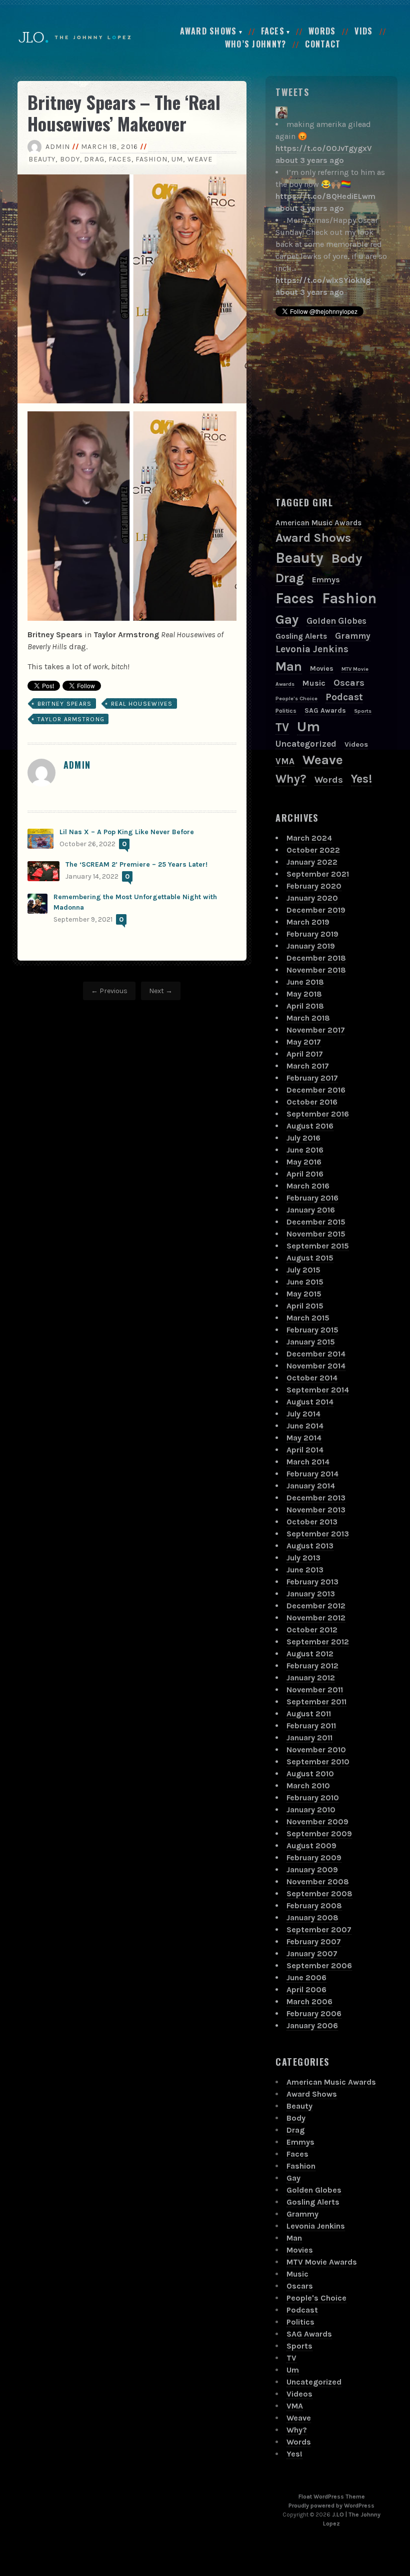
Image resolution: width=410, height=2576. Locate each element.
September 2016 (318, 1114)
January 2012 (311, 1678)
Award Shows (208, 31)
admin (58, 147)
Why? (291, 779)
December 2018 (316, 958)
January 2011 (309, 1738)
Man (289, 666)
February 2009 (314, 1858)
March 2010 (308, 1786)
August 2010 (310, 1774)
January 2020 (312, 898)
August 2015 (310, 1258)
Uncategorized (306, 744)
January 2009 (312, 1870)
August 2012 (310, 1654)
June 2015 (305, 1282)
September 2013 (318, 1534)
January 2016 (311, 1210)
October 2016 (312, 1102)
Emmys (326, 580)
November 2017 (316, 1030)
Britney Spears (65, 704)
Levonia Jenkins (312, 649)
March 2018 (308, 1018)
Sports (363, 711)
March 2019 (308, 922)
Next (156, 991)
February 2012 (312, 1666)
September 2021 (318, 874)
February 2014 (312, 1474)
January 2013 (311, 1594)
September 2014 (318, 1390)
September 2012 (318, 1642)
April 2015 (305, 1306)
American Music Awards (318, 523)
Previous (113, 991)
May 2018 (304, 994)
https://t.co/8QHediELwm (325, 196)
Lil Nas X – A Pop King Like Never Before (127, 832)
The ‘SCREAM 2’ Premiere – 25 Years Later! (136, 864)
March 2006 (309, 2001)
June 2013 (305, 1570)
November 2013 (316, 1510)
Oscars (349, 683)
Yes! (361, 779)
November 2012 (316, 1618)
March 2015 (308, 1318)
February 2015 (312, 1330)
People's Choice (296, 698)
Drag (94, 159)
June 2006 (306, 1977)
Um (177, 159)
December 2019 (316, 910)
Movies (322, 668)
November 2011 (315, 1690)
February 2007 (314, 1941)
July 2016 (303, 1138)
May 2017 (304, 1042)
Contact (323, 44)
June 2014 (305, 1426)
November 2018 (316, 970)
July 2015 (303, 1270)
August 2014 (310, 1402)
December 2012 (316, 1606)
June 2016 (305, 1150)
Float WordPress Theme (332, 2497)
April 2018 (305, 1006)
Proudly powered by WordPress (331, 2506)
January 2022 (312, 862)
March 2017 (308, 1066)
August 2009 (311, 1846)
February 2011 (311, 1726)
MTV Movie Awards (322, 2262)
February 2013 (312, 1582)
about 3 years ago (310, 160)
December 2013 (316, 1498)
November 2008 (318, 1882)
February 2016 (312, 1198)
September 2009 (319, 1834)
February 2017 (312, 1078)
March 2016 (308, 1186)
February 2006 (314, 2013)
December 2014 (316, 1354)
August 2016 (310, 1126)
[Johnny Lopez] (281, 112)
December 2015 (316, 1222)
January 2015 (311, 1342)
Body (70, 159)
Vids (363, 31)
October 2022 (313, 850)
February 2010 (313, 1798)
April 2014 (305, 1450)
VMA (285, 761)
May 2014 (304, 1438)
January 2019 (311, 946)
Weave (200, 159)
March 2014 (308, 1462)
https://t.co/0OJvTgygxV (324, 148)
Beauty (42, 159)
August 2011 (309, 1714)
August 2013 (310, 1546)
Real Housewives (142, 704)
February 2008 (314, 1906)
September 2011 (316, 1702)
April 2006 (306, 1989)
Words (322, 31)
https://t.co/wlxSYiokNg (323, 280)
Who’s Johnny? (256, 44)
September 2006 (319, 1965)
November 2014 (316, 1366)
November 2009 (317, 1822)
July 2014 (303, 1414)
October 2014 (312, 1378)
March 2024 (309, 838)
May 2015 (304, 1294)
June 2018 (305, 982)
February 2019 (312, 934)
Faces (273, 31)
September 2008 (319, 1894)
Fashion (151, 159)
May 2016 (304, 1162)
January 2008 (312, 1918)
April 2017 (305, 1054)
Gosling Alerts (301, 636)
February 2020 (314, 886)
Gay (287, 620)
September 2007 (319, 1930)
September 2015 (318, 1246)
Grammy (353, 636)
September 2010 (318, 1762)
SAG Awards (325, 710)
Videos (356, 744)
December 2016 (316, 1090)
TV (282, 727)
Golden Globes (336, 621)
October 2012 (312, 1630)
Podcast (344, 697)
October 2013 (312, 1522)
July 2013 (303, 1558)
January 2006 (312, 2025)
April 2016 (305, 1174)
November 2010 (316, 1750)
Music (314, 683)
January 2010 (311, 1810)
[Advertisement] (342, 406)
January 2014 (311, 1486)
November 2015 (316, 1234)
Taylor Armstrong (71, 719)
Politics (286, 711)
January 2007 (312, 1953)
